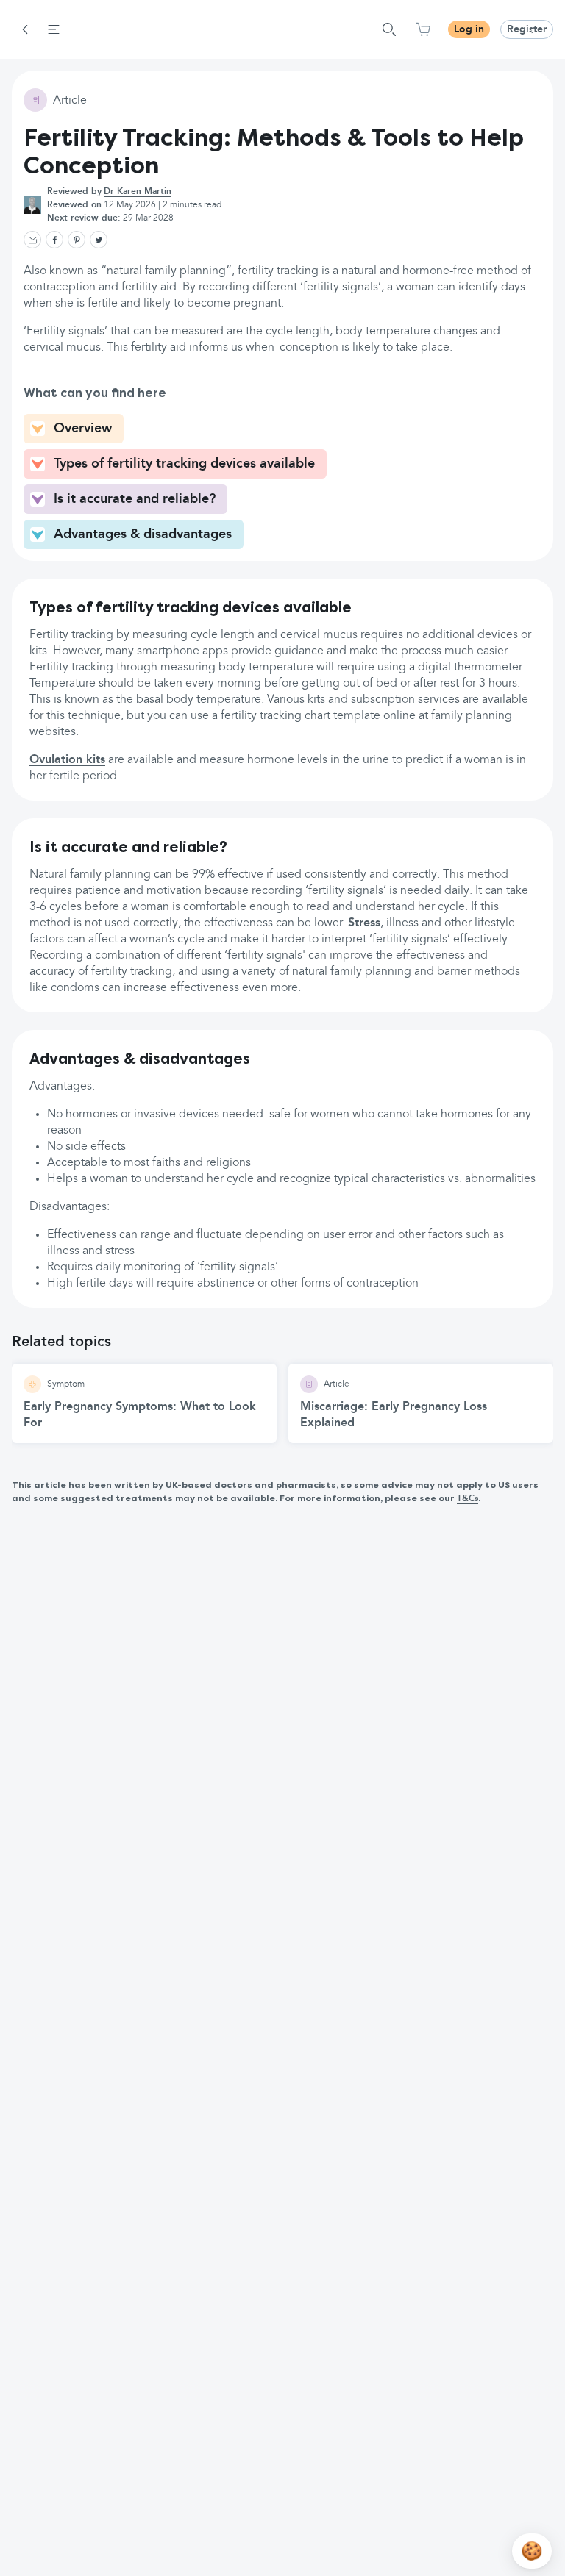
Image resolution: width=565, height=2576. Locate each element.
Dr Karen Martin (138, 192)
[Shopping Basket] (423, 29)
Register (527, 29)
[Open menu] (54, 29)
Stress (364, 923)
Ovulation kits (67, 760)
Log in (469, 29)
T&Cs (468, 1499)
